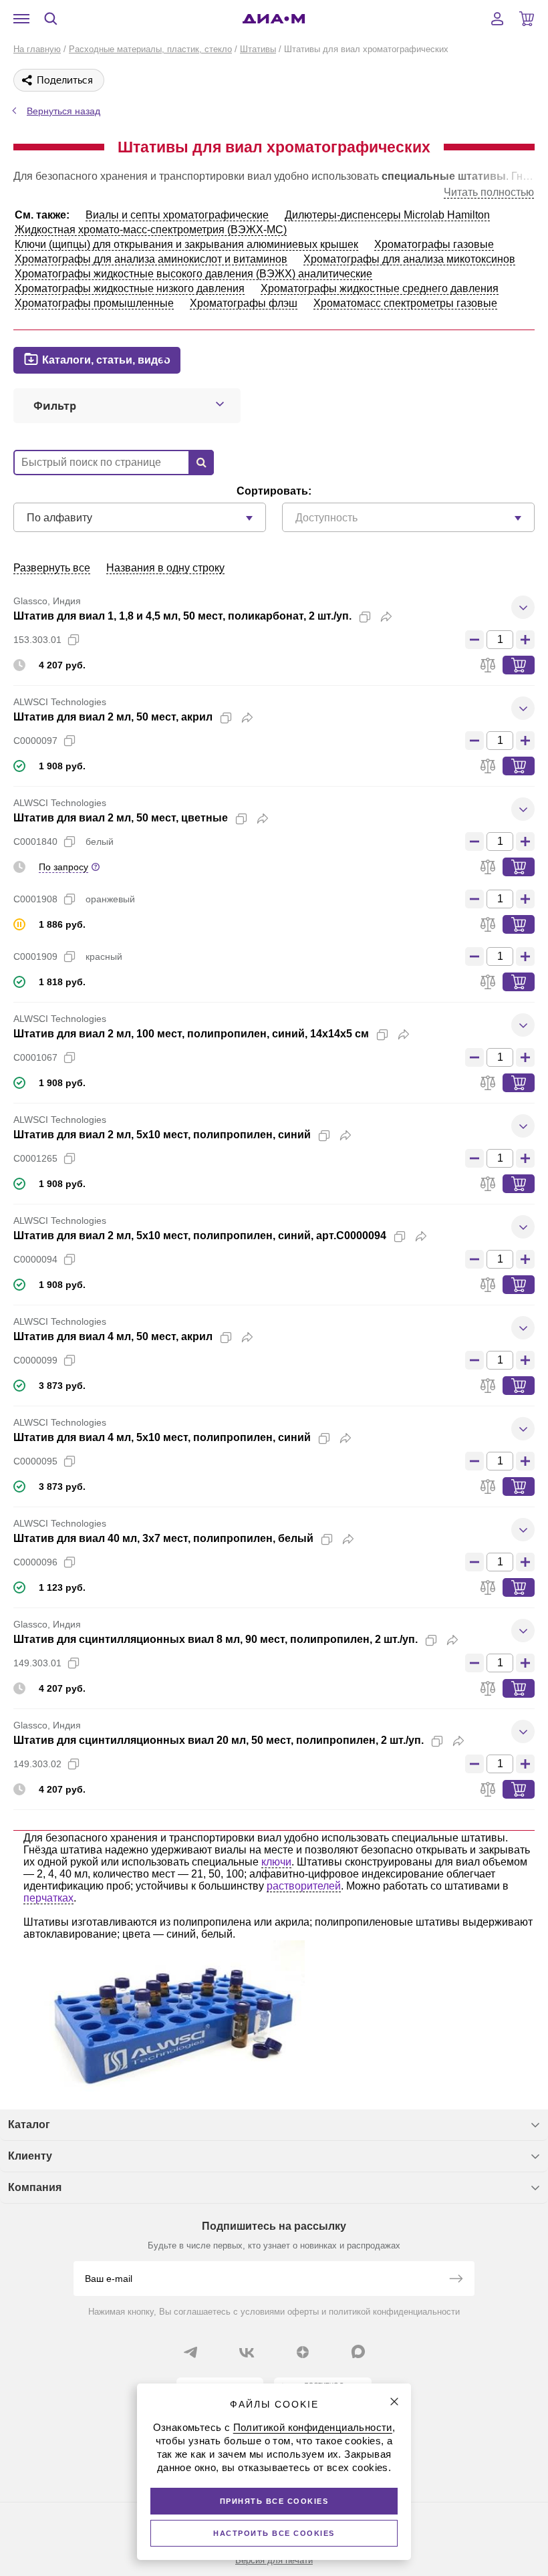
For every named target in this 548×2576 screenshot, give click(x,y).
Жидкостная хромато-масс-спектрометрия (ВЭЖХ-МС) (151, 230)
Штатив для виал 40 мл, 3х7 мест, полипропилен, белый (163, 1538)
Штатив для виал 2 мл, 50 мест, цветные (121, 818)
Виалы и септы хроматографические (177, 215)
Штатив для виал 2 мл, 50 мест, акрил (113, 717)
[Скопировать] (365, 617)
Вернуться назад (63, 111)
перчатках (48, 1898)
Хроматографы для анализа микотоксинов (409, 259)
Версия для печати (274, 2560)
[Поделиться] (386, 617)
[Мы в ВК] (247, 2352)
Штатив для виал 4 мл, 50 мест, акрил (113, 1336)
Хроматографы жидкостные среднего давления (380, 288)
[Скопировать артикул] (74, 640)
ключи (276, 1862)
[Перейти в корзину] (527, 19)
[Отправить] (456, 2280)
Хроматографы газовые (434, 244)
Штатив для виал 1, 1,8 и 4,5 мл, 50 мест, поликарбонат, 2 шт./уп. (182, 616)
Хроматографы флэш (244, 303)
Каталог (29, 2124)
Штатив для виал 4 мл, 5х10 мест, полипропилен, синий (162, 1437)
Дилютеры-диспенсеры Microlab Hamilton (387, 215)
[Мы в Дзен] (303, 2352)
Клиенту (30, 2156)
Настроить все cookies (274, 2533)
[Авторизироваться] (497, 19)
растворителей (304, 1886)
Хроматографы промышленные (94, 303)
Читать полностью (489, 192)
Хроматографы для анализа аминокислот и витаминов (151, 259)
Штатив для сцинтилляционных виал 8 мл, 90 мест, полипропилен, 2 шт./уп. (216, 1639)
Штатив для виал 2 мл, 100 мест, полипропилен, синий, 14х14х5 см (191, 1034)
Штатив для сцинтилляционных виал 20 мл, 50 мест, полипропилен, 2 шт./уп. (219, 1740)
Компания (35, 2187)
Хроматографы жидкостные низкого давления (130, 288)
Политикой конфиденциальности (313, 2427)
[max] (358, 2351)
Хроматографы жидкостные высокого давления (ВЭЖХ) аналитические (193, 274)
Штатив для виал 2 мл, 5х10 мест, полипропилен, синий (162, 1135)
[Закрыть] (394, 2402)
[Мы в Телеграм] (190, 2352)
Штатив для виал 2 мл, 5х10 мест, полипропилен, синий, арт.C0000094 (200, 1236)
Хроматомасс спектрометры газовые (405, 303)
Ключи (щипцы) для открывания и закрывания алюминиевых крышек (186, 244)
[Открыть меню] (21, 19)
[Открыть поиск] (51, 19)
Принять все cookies (274, 2501)
